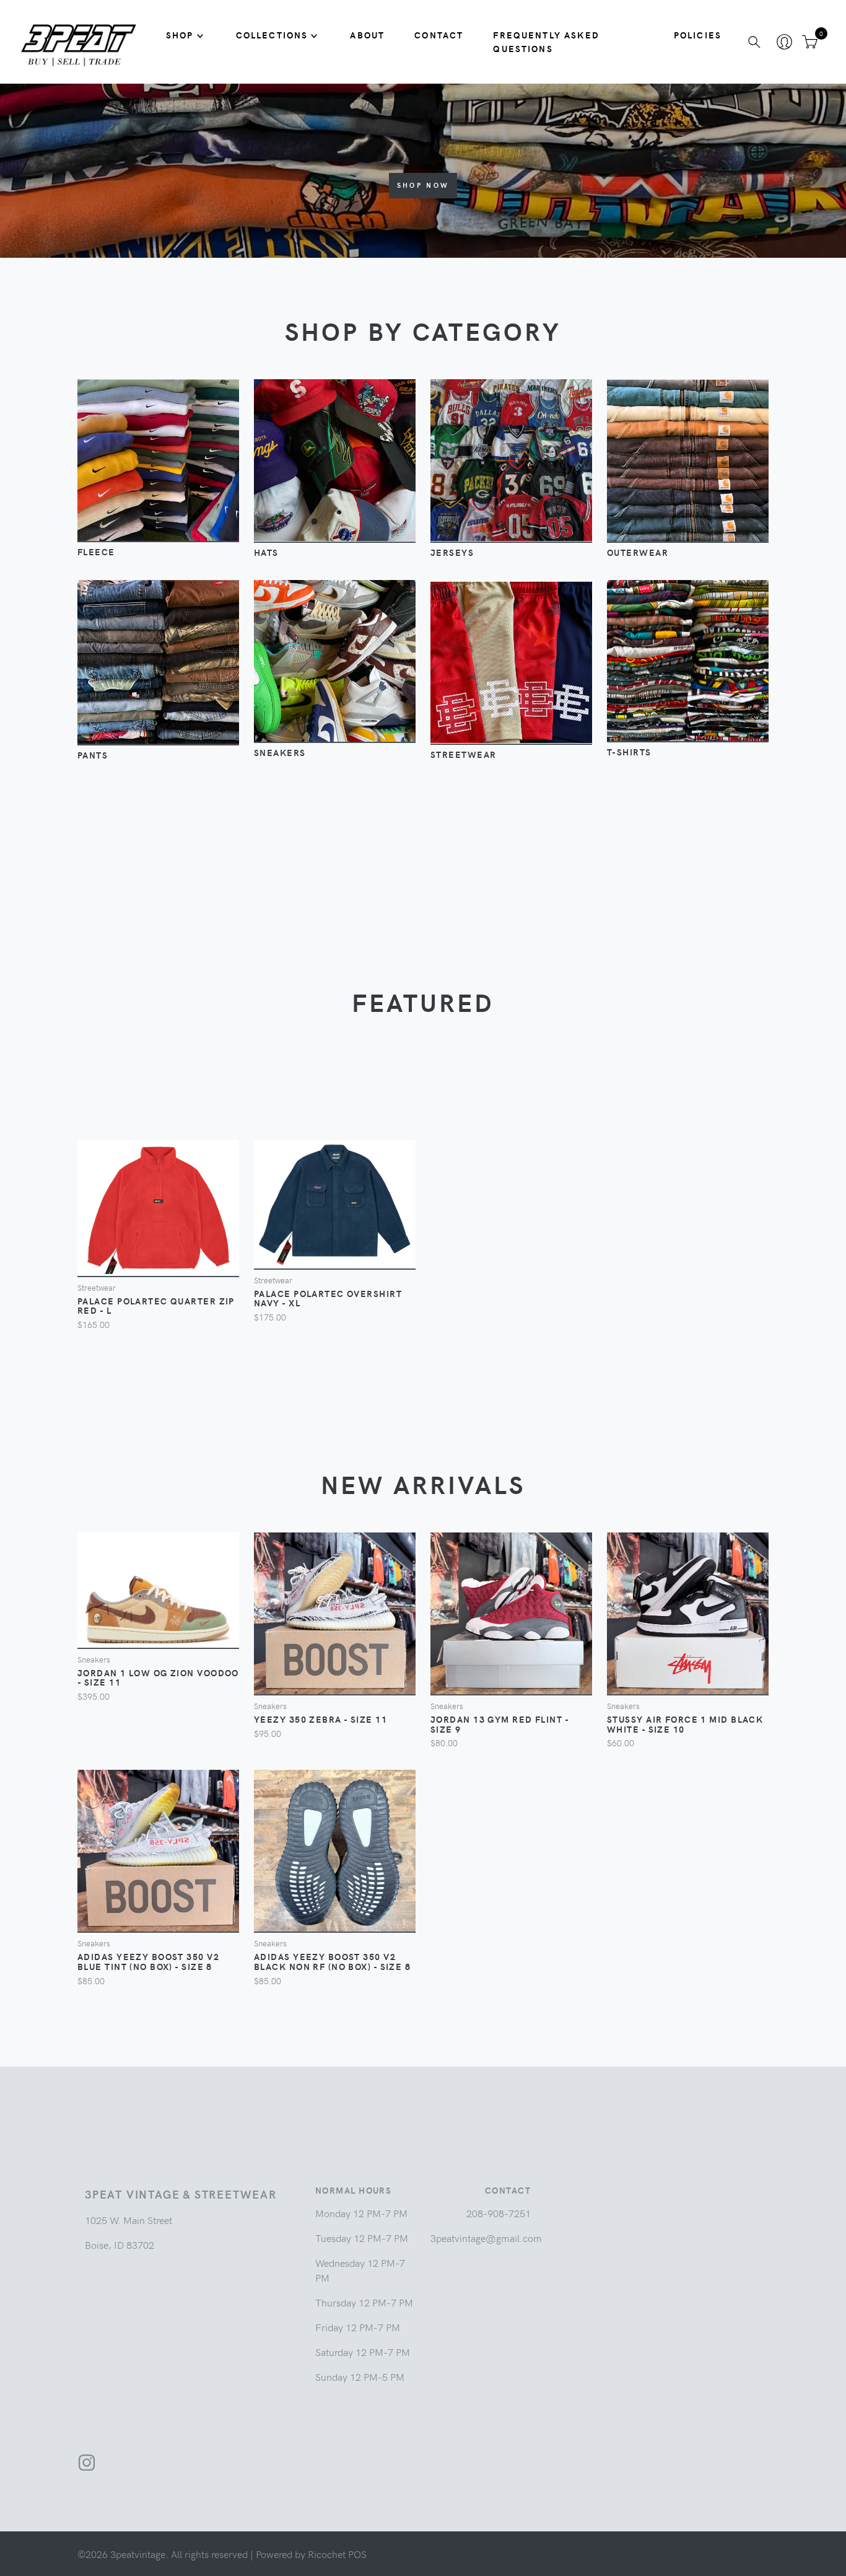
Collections (272, 35)
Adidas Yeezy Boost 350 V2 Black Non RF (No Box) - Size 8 (332, 1961)
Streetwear (463, 754)
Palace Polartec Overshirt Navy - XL (328, 1298)
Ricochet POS (337, 2554)
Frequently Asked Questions (546, 42)
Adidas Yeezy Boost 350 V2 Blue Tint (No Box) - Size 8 (148, 1961)
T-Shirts (629, 752)
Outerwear (638, 552)
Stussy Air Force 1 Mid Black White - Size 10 (685, 1724)
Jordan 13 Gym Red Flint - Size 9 (499, 1724)
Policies (698, 35)
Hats (266, 552)
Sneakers (280, 752)
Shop (180, 35)
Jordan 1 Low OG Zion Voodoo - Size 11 (158, 1677)
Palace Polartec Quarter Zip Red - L (156, 1306)
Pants (93, 755)
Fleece (96, 552)
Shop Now (423, 185)
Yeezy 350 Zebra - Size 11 (321, 1719)
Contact (439, 35)
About (367, 35)
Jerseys (452, 552)
